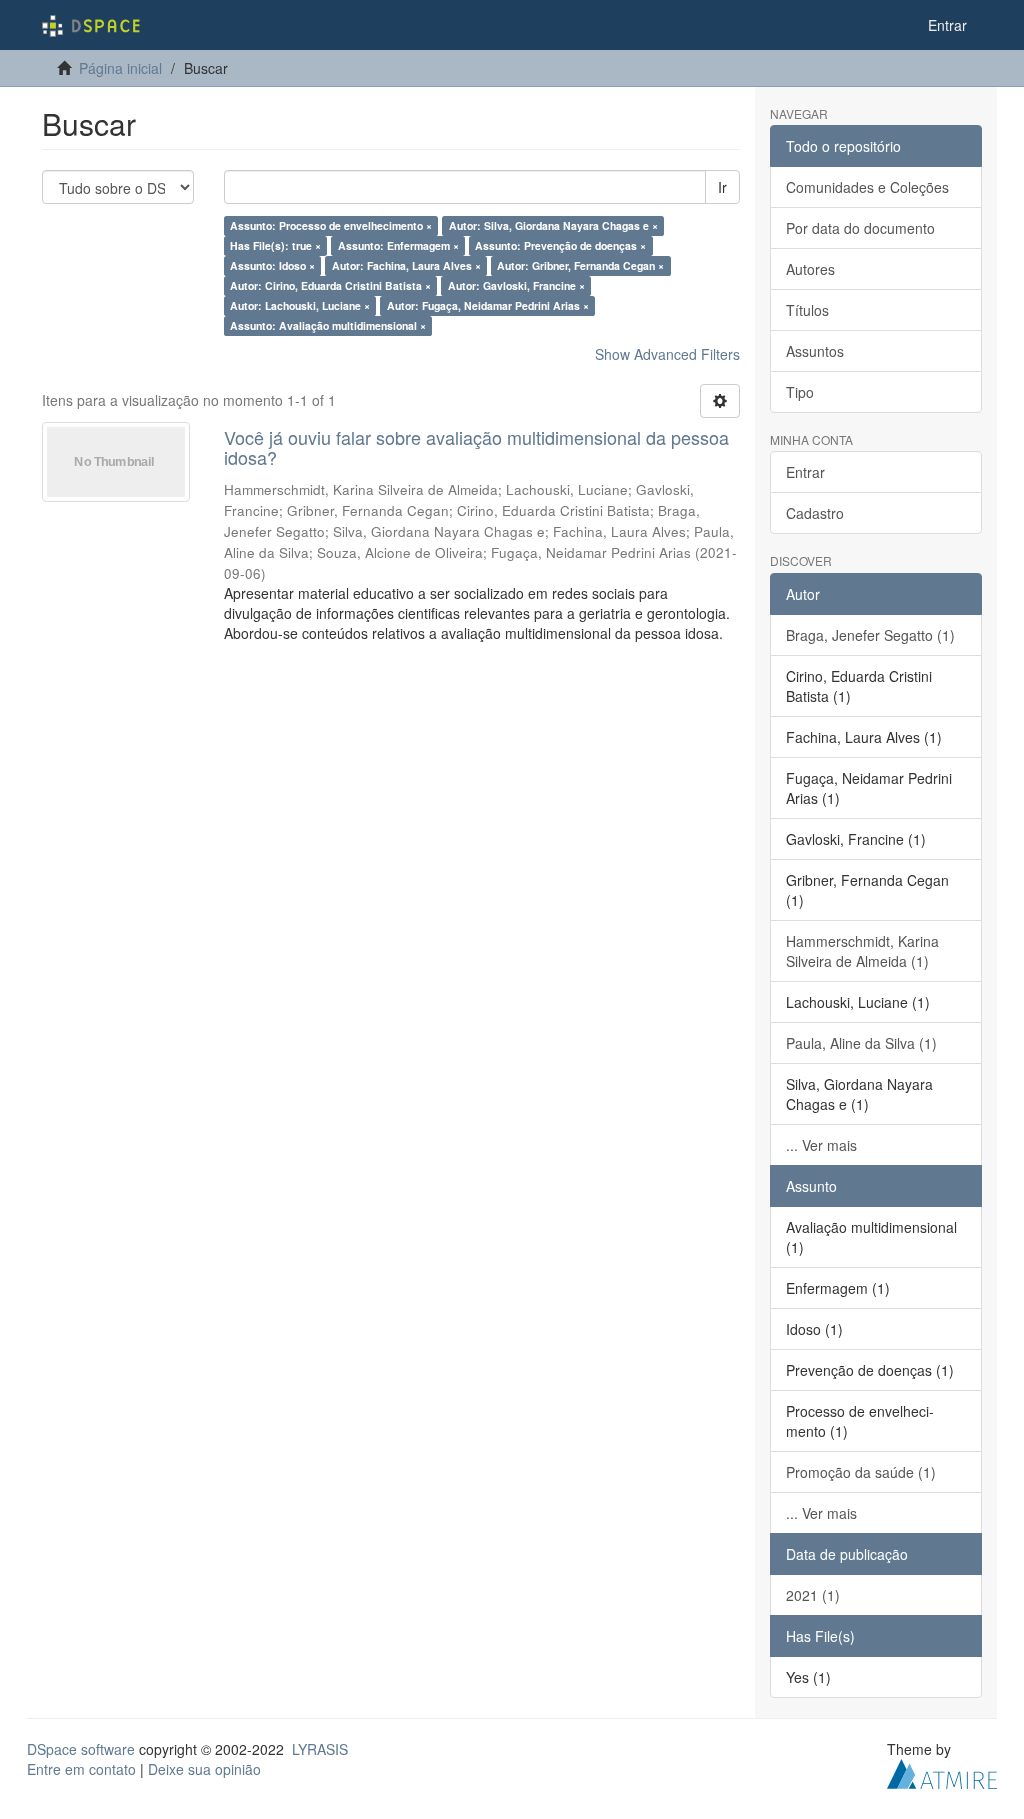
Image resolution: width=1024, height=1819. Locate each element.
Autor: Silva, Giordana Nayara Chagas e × (553, 225)
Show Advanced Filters (667, 354)
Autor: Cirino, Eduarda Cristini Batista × (330, 285)
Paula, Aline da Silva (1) (861, 1043)
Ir (722, 187)
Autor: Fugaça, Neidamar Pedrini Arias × (488, 305)
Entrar (805, 472)
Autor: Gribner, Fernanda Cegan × (580, 265)
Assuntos (815, 351)
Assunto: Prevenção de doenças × (560, 245)
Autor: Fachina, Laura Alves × (406, 265)
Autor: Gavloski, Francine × (516, 285)
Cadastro (815, 513)
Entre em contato (81, 1769)
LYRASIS (320, 1749)
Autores (810, 269)
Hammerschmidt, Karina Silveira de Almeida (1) (862, 951)
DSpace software (81, 1749)
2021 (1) (813, 1595)
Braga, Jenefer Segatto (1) (870, 635)
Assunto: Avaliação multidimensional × (328, 325)
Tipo (800, 392)
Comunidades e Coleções (867, 187)
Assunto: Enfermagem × (398, 245)
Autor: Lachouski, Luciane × (300, 305)
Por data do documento (860, 228)
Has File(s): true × (275, 245)
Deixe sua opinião (204, 1769)
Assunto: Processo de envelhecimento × (331, 225)
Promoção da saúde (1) (861, 1472)
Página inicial (120, 68)
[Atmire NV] (942, 1771)
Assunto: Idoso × (272, 265)
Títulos (807, 310)
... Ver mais (821, 1145)
